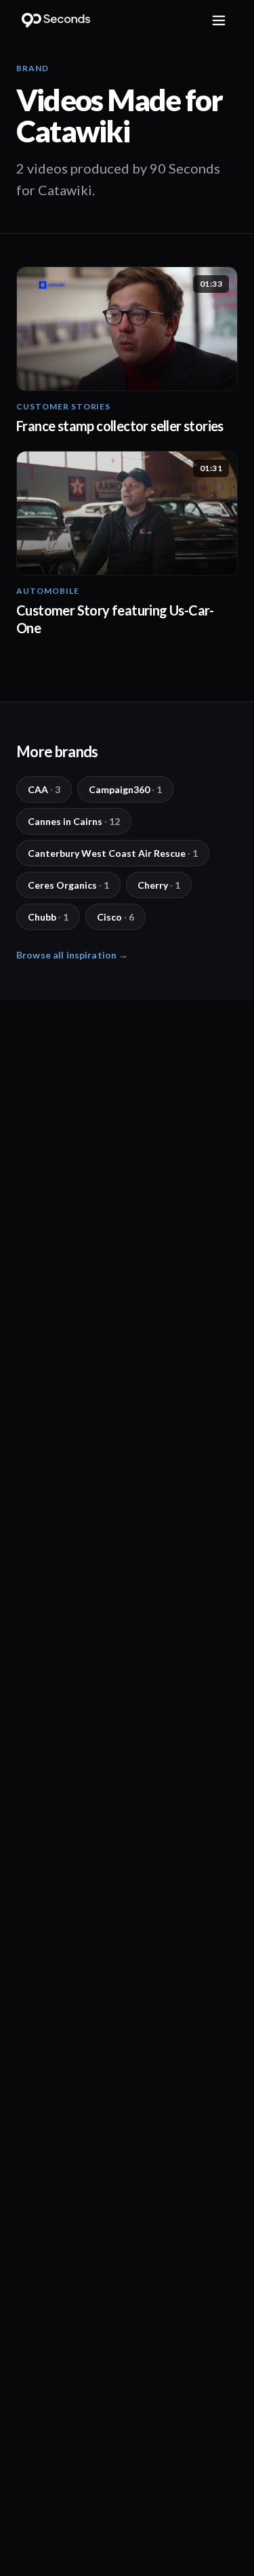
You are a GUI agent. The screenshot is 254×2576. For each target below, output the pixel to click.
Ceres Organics (68, 885)
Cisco (115, 917)
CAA (44, 789)
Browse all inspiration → (72, 955)
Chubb (48, 917)
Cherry (159, 885)
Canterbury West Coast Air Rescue (113, 853)
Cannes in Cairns (74, 821)
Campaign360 (125, 789)
